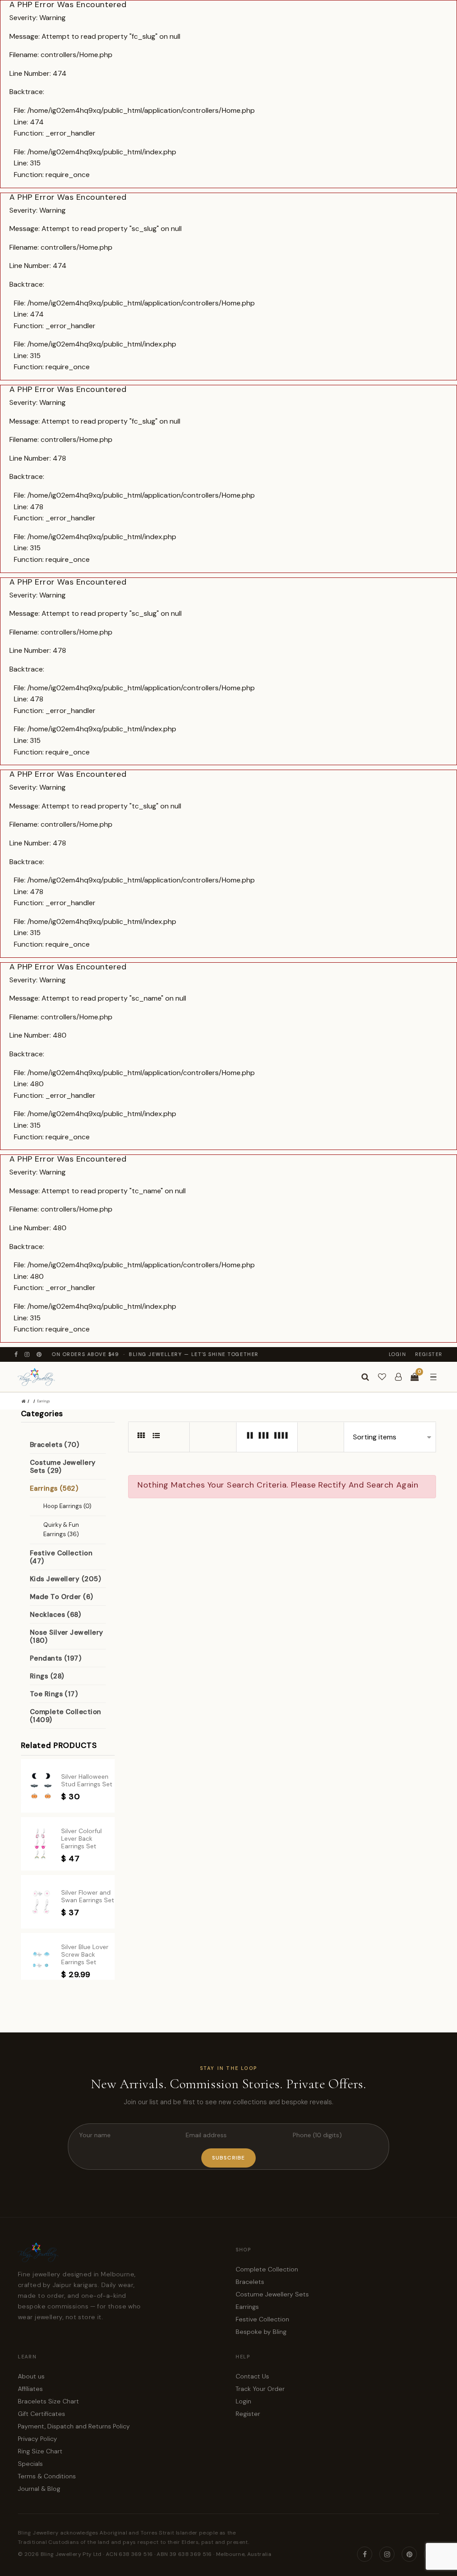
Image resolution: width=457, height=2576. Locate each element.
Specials (30, 2464)
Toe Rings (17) (54, 1694)
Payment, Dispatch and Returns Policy (74, 2426)
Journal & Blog (39, 2489)
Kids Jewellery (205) (65, 1579)
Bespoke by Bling (261, 2332)
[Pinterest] (39, 1354)
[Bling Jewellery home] (36, 1377)
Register (429, 1354)
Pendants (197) (56, 1658)
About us (31, 2376)
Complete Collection (267, 2269)
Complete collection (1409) (66, 1716)
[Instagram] (27, 1354)
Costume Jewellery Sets (272, 2294)
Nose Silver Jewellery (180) (66, 1636)
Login (398, 1354)
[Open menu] (433, 1377)
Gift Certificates (42, 2414)
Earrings (44, 1401)
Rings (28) (47, 1676)
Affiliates (30, 2389)
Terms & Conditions (47, 2476)
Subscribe (229, 2158)
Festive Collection (262, 2319)
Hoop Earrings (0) (67, 1506)
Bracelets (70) (54, 1445)
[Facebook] (16, 1354)
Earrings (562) (54, 1488)
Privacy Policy (37, 2439)
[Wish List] (382, 1377)
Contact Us (252, 2376)
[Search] (365, 1377)
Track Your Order (260, 2389)
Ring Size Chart (40, 2451)
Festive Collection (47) (61, 1557)
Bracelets (250, 2282)
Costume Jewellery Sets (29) (63, 1467)
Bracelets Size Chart (48, 2401)
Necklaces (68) (55, 1615)
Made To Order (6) (62, 1597)
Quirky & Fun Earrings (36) (61, 1529)
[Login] (398, 1377)
